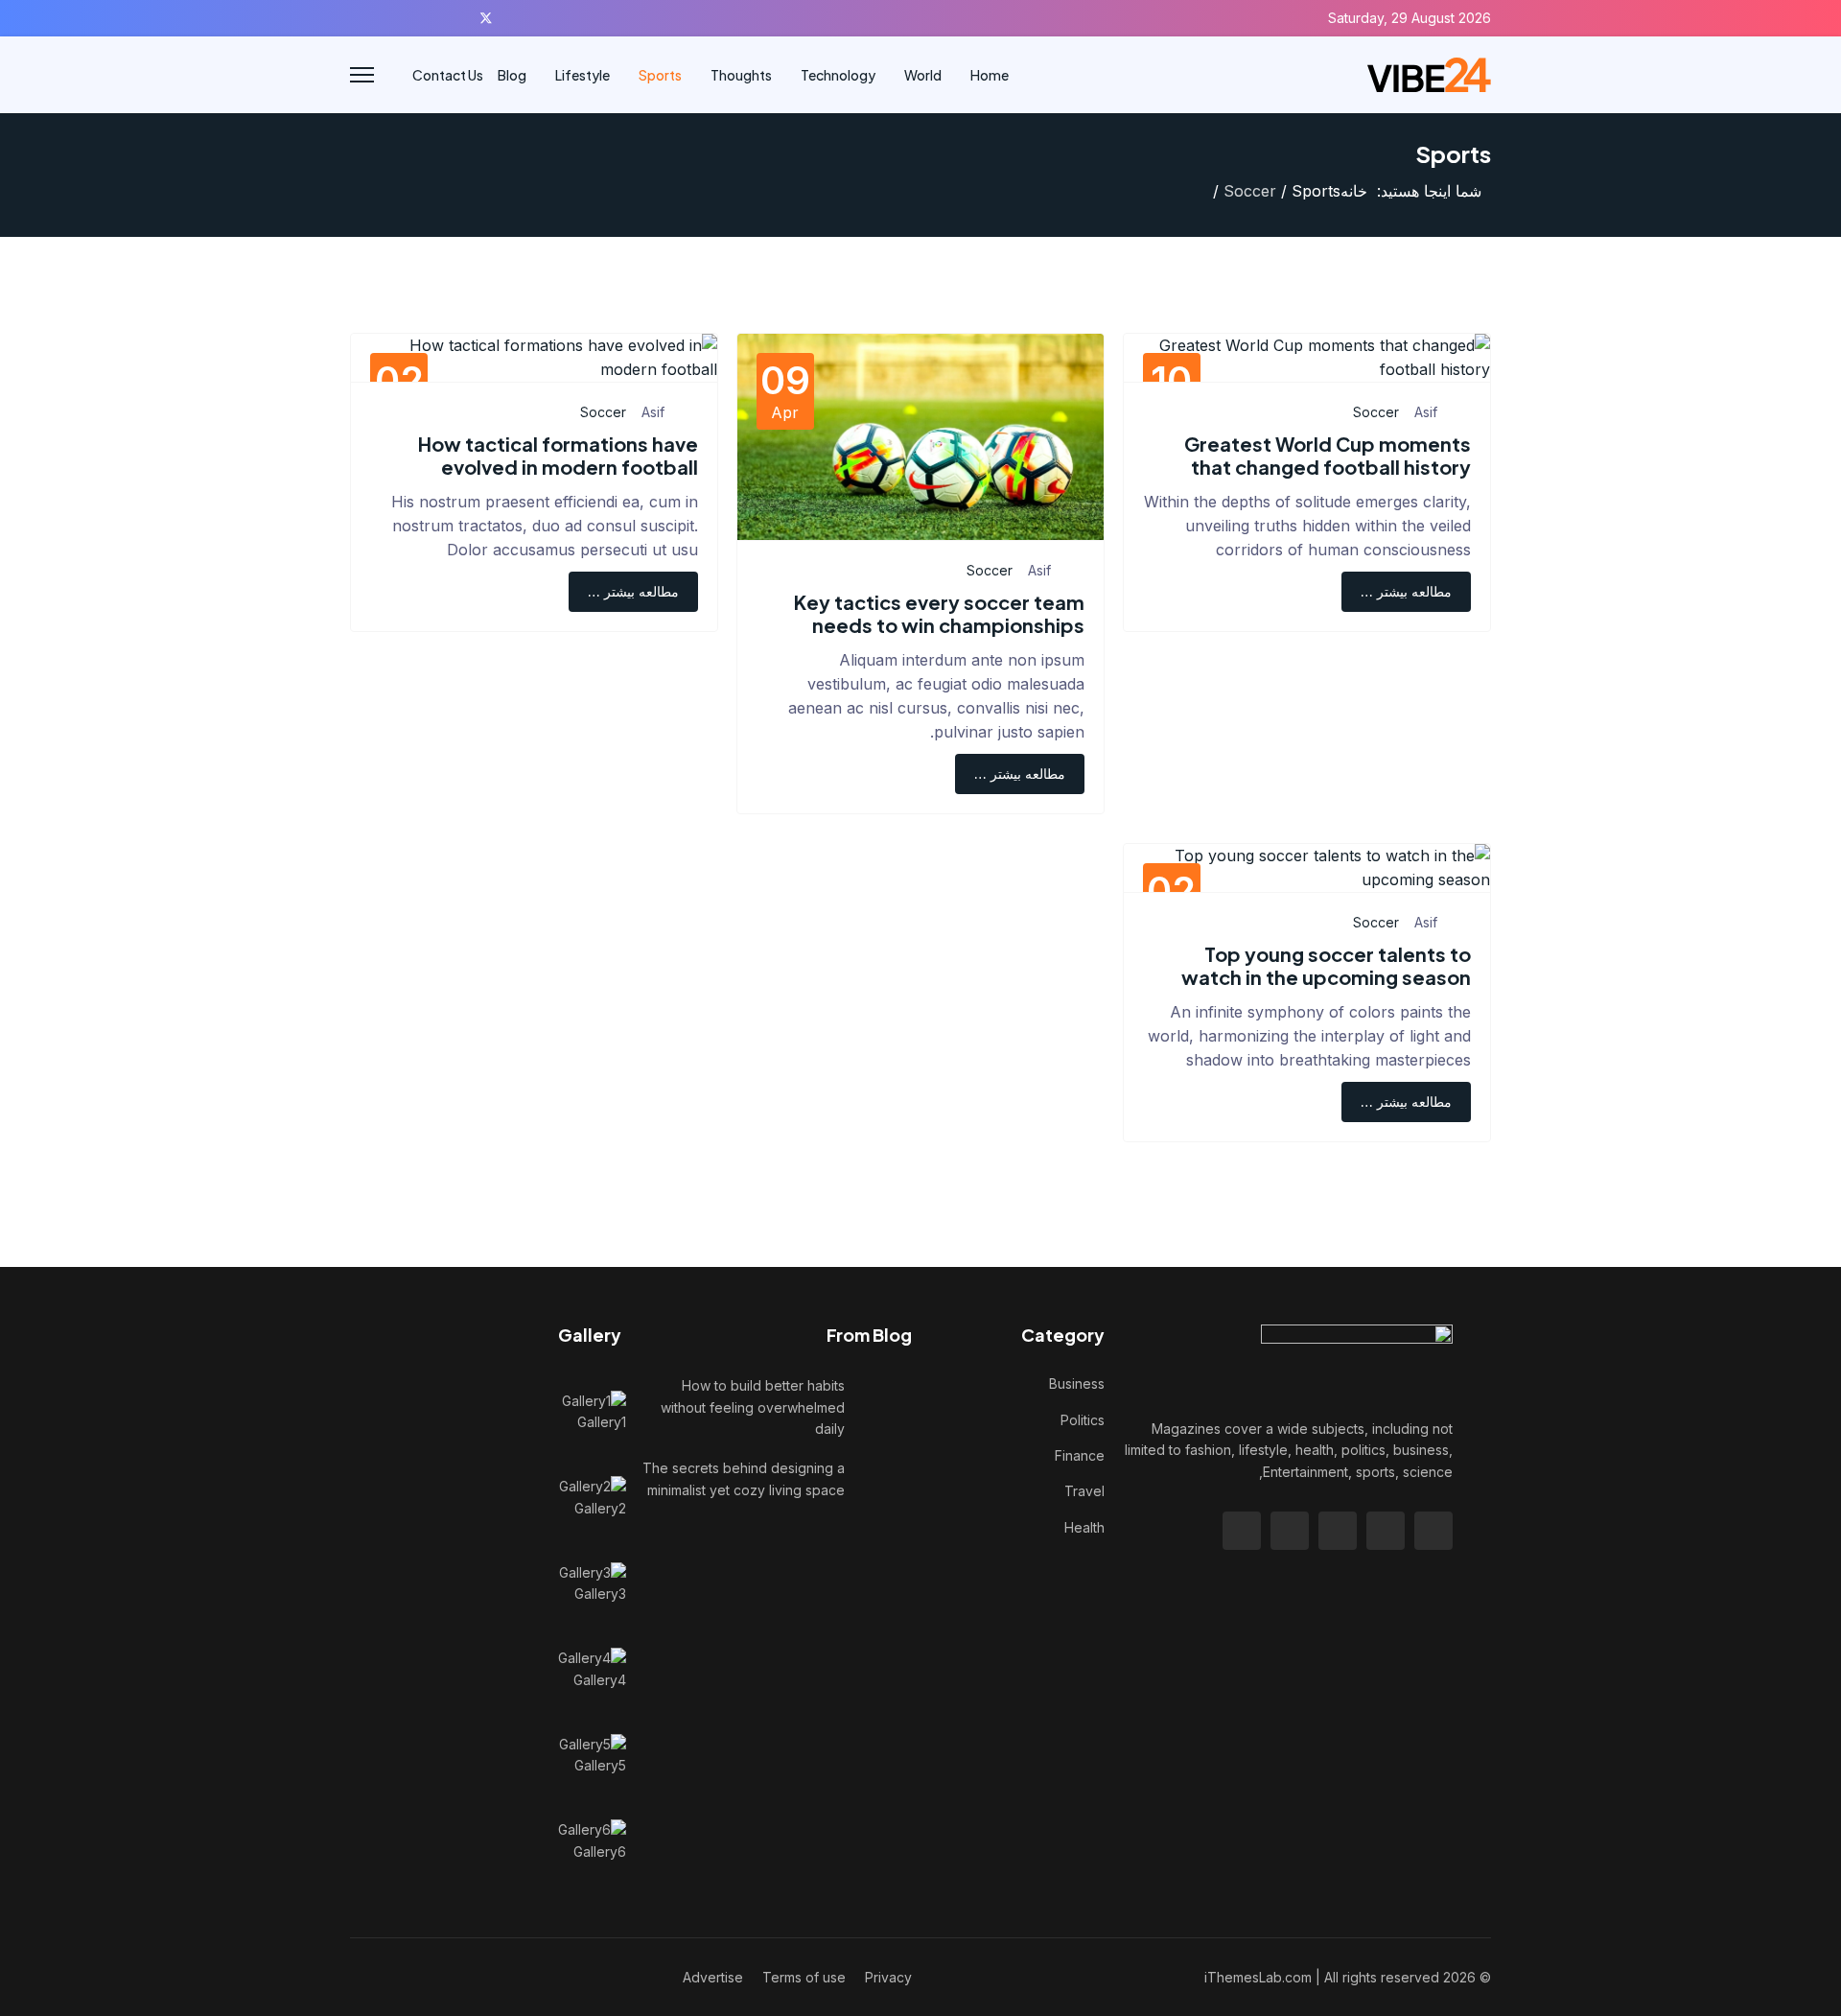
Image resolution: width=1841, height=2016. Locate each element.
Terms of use (804, 1977)
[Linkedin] (396, 18)
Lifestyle (583, 75)
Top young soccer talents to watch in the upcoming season (1326, 965)
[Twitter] (486, 18)
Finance (1080, 1455)
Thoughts (741, 75)
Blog (512, 75)
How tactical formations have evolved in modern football (558, 455)
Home (990, 75)
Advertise (713, 1977)
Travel (1084, 1491)
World (923, 75)
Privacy (888, 1977)
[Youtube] (425, 18)
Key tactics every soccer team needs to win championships (939, 613)
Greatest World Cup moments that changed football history (1328, 455)
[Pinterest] (455, 18)
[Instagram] (366, 18)
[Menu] (362, 75)
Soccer (1376, 412)
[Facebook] (517, 18)
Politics (1083, 1420)
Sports (660, 75)
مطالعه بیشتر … (1406, 591)
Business (1077, 1383)
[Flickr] (355, 18)
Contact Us (448, 75)
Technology (838, 75)
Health (1084, 1527)
